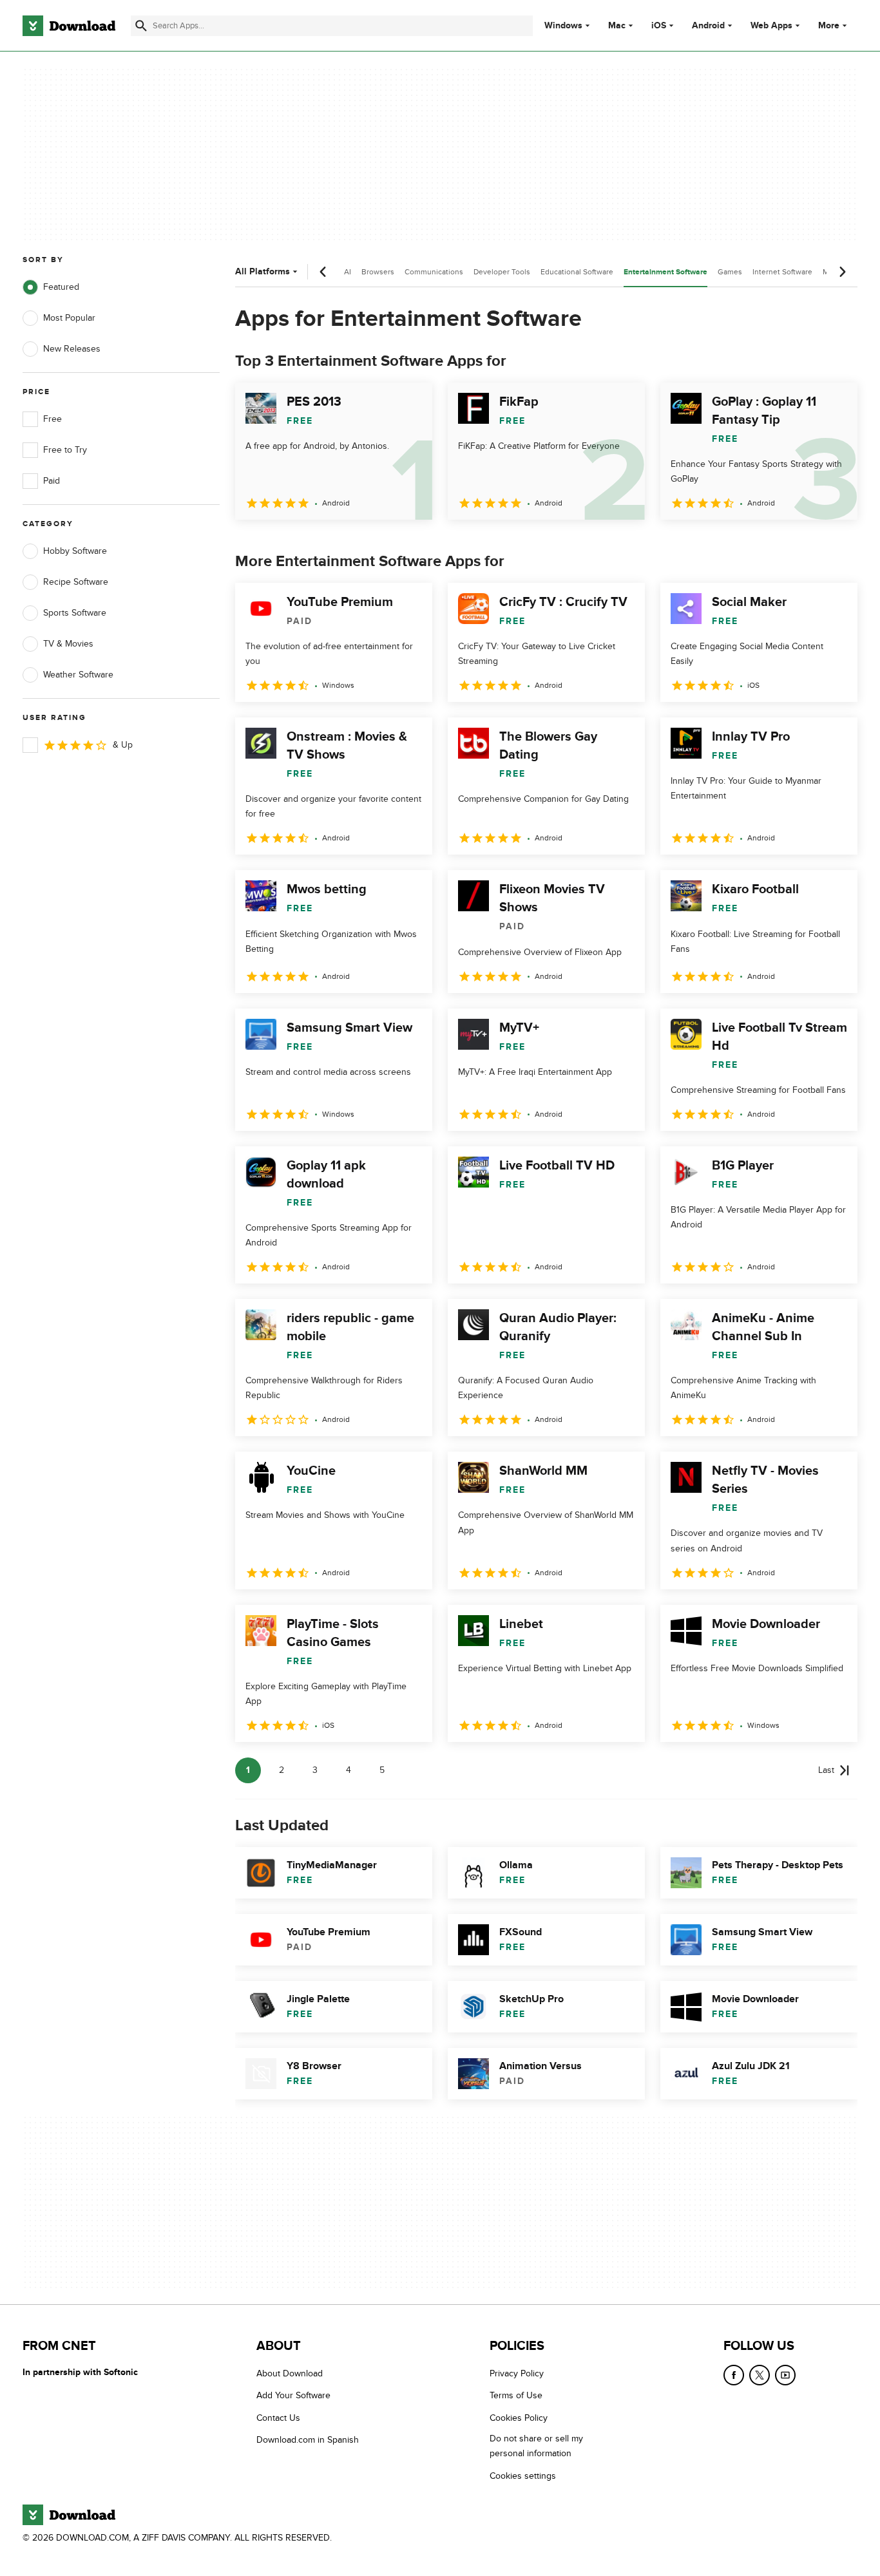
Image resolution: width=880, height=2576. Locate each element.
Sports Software (75, 613)
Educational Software (577, 272)
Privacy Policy (517, 2373)
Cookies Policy (519, 2417)
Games (730, 272)
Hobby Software (75, 551)
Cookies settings (523, 2475)
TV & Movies (68, 644)
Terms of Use (516, 2395)
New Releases (72, 349)
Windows (563, 26)
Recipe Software (76, 582)
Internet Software (782, 272)
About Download (290, 2373)
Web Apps (771, 26)
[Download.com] (69, 26)
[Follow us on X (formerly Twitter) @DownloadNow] (760, 2375)
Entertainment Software (665, 272)
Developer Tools (502, 272)
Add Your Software (293, 2395)
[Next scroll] (842, 272)
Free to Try (65, 450)
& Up (123, 745)
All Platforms (263, 271)
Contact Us (278, 2417)
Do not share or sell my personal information (536, 2446)
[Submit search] (141, 26)
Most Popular (69, 318)
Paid (52, 481)
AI (348, 272)
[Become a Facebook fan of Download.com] (734, 2375)
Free (53, 419)
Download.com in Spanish (308, 2440)
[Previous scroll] (323, 272)
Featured (61, 287)
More (829, 25)
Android (708, 26)
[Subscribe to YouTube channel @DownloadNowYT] (785, 2375)
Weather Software (78, 675)
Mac (617, 26)
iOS (659, 26)
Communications (434, 272)
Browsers (378, 272)
